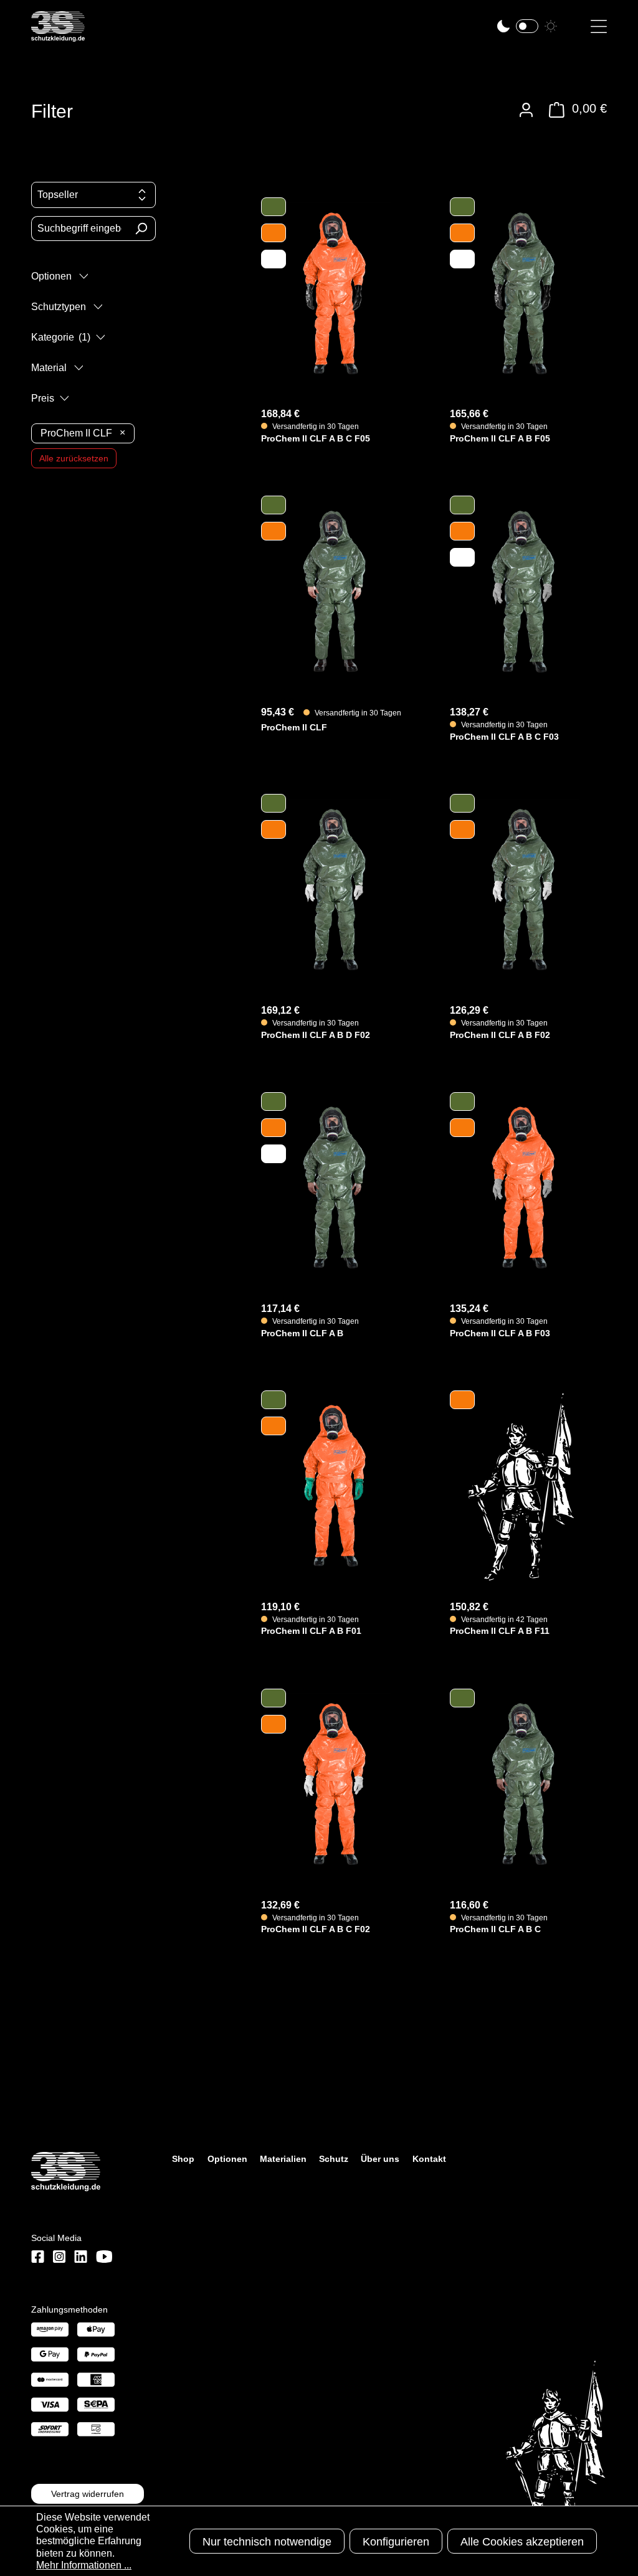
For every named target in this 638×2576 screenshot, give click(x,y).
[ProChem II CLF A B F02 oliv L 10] (522, 889)
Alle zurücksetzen (74, 458)
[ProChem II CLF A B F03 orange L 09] (522, 1188)
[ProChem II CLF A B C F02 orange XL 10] (333, 1784)
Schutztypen (60, 307)
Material (50, 368)
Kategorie (61, 337)
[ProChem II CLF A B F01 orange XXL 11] (333, 1486)
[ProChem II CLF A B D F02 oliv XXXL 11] (333, 889)
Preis (44, 398)
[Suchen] (141, 229)
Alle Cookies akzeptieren (522, 2542)
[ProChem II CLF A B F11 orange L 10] (522, 1486)
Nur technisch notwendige (267, 2542)
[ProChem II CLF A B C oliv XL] (522, 1784)
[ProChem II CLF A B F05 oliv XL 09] (522, 293)
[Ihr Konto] (526, 110)
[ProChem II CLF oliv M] (333, 591)
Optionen (53, 276)
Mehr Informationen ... (84, 2565)
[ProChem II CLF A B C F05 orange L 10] (333, 293)
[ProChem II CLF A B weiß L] (333, 1188)
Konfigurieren (396, 2542)
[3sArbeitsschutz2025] (58, 36)
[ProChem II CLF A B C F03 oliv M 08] (522, 591)
